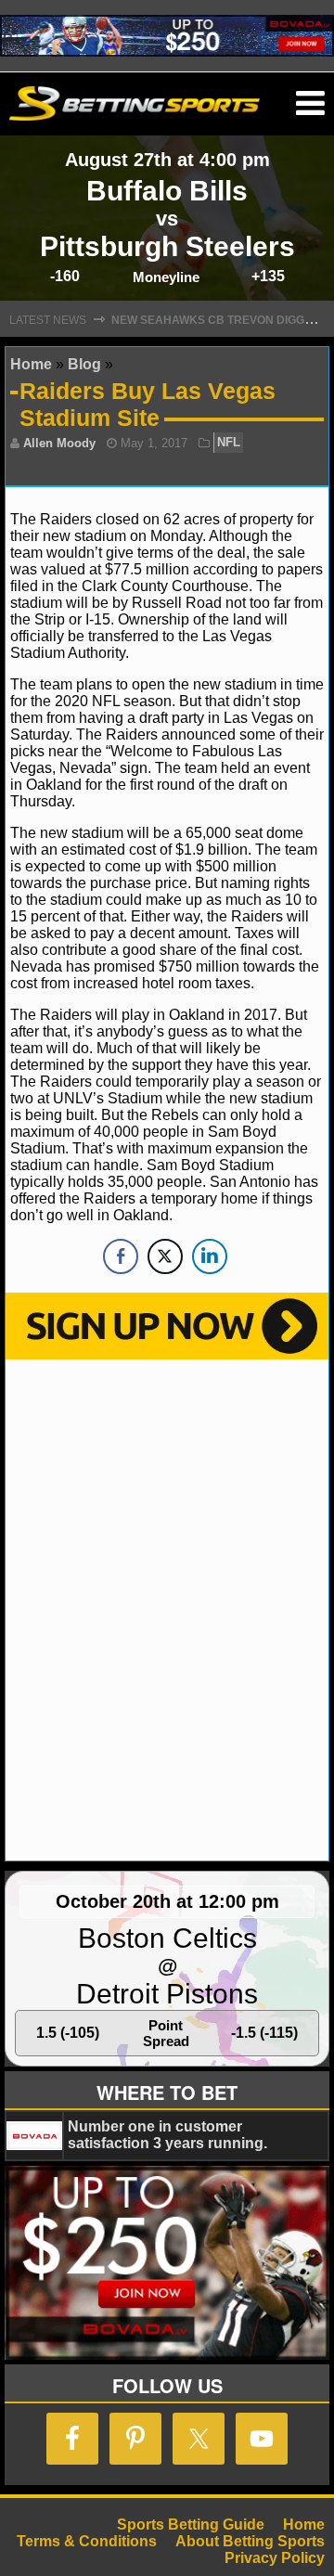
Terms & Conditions (87, 2541)
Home (31, 364)
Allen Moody (59, 443)
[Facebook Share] (121, 1256)
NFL (229, 443)
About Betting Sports (250, 2541)
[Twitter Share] (165, 1256)
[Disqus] (167, 1608)
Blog (84, 364)
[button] (310, 104)
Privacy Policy (275, 2558)
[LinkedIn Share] (210, 1256)
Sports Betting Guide (191, 2524)
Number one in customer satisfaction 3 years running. (167, 2135)
